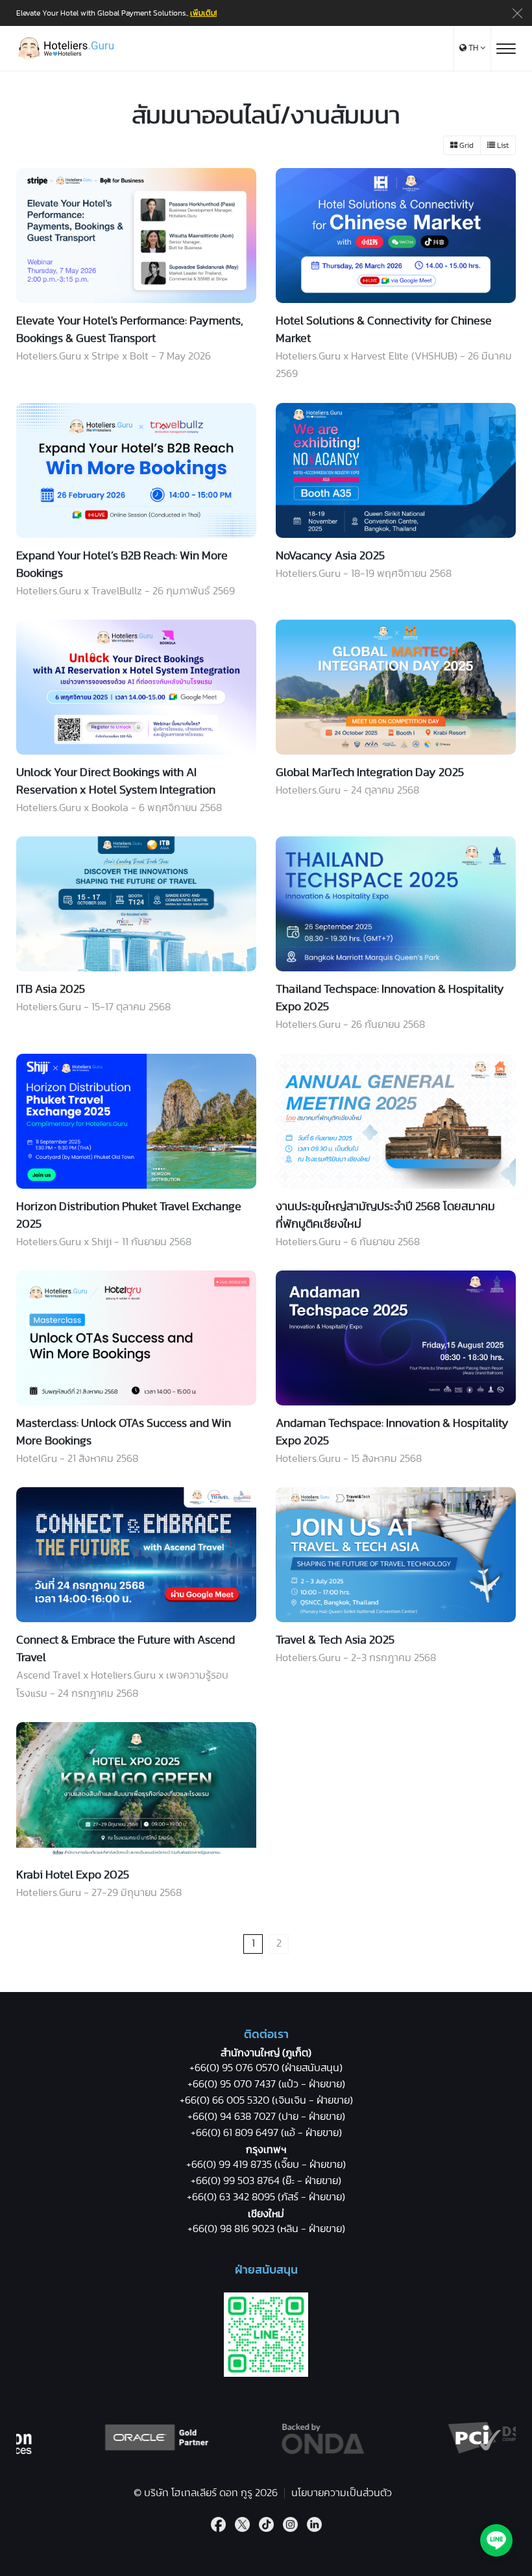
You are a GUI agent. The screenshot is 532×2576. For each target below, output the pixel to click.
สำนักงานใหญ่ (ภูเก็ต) (266, 2053)
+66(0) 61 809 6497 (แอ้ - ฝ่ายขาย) (266, 2133)
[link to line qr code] (266, 2374)
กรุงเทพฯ (266, 2150)
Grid (465, 145)
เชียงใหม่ (266, 2214)
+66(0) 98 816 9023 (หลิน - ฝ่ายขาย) (266, 2229)
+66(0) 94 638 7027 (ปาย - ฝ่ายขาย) (266, 2117)
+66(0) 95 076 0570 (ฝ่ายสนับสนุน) (266, 2068)
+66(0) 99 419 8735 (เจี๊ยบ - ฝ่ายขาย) (266, 2165)
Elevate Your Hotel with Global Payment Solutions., (116, 13)
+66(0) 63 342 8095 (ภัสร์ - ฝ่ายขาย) (266, 2197)
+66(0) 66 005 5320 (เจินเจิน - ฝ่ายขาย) (266, 2100)
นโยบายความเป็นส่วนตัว (342, 2493)
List (502, 145)
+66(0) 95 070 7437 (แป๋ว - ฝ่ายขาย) (266, 2084)
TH (473, 48)
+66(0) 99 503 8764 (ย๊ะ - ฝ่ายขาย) (266, 2181)
